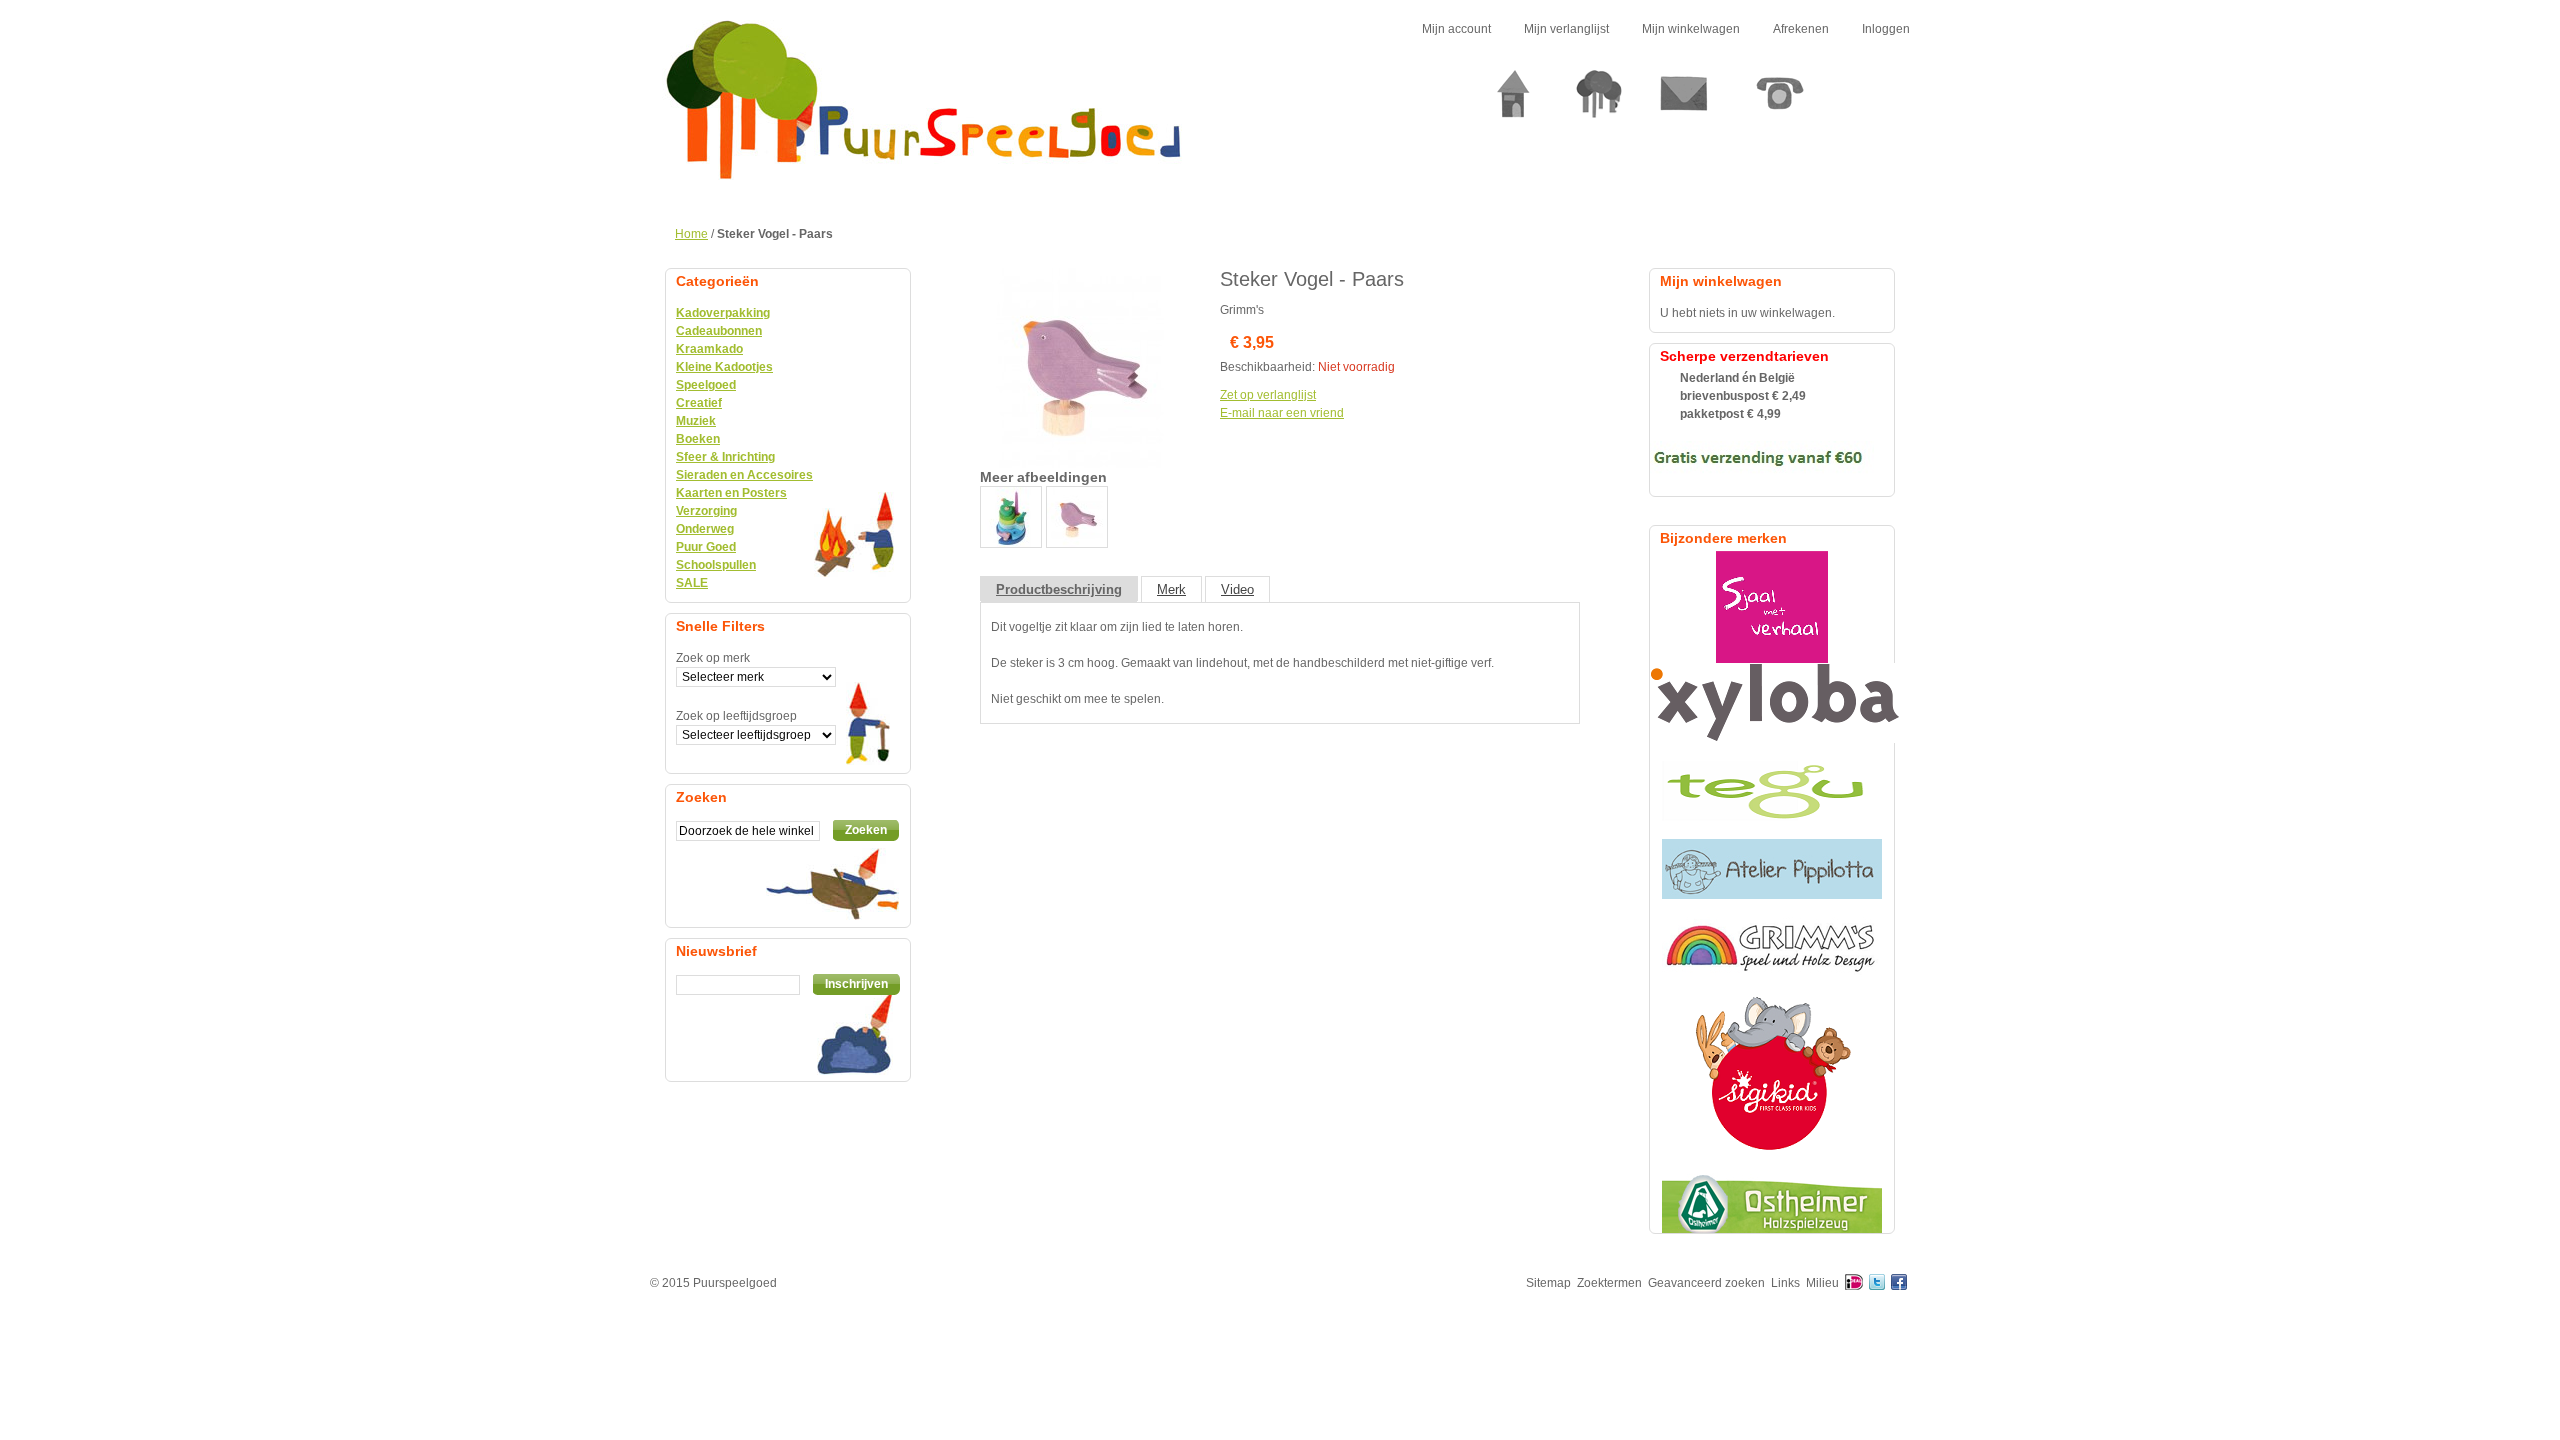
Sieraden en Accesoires (744, 475)
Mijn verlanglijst (1566, 29)
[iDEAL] (1854, 1283)
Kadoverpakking (723, 313)
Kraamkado (709, 349)
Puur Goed (706, 547)
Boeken (698, 439)
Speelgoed (706, 385)
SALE (692, 583)
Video (1237, 589)
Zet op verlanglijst (1268, 395)
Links (1785, 1283)
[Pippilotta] (1772, 869)
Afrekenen (1801, 29)
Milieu (1822, 1283)
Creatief (699, 403)
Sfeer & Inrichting (725, 457)
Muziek (696, 421)
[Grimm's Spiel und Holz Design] (1772, 947)
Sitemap (1548, 1283)
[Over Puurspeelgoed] (1599, 101)
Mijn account (1456, 29)
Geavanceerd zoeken (1706, 1283)
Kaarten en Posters (731, 493)
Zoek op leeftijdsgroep (736, 716)
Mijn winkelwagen (1691, 29)
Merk (1171, 589)
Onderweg (705, 529)
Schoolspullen (716, 565)
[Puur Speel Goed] (923, 100)
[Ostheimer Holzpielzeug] (1772, 1203)
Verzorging (706, 511)
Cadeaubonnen (719, 331)
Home (691, 234)
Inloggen (1886, 29)
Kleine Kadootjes (724, 367)
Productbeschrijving (1059, 589)
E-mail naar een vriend (1282, 413)
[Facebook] (1899, 1283)
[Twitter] (1877, 1283)
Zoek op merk (713, 658)
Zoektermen (1609, 1283)
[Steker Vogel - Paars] (1080, 277)
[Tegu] (1772, 791)
